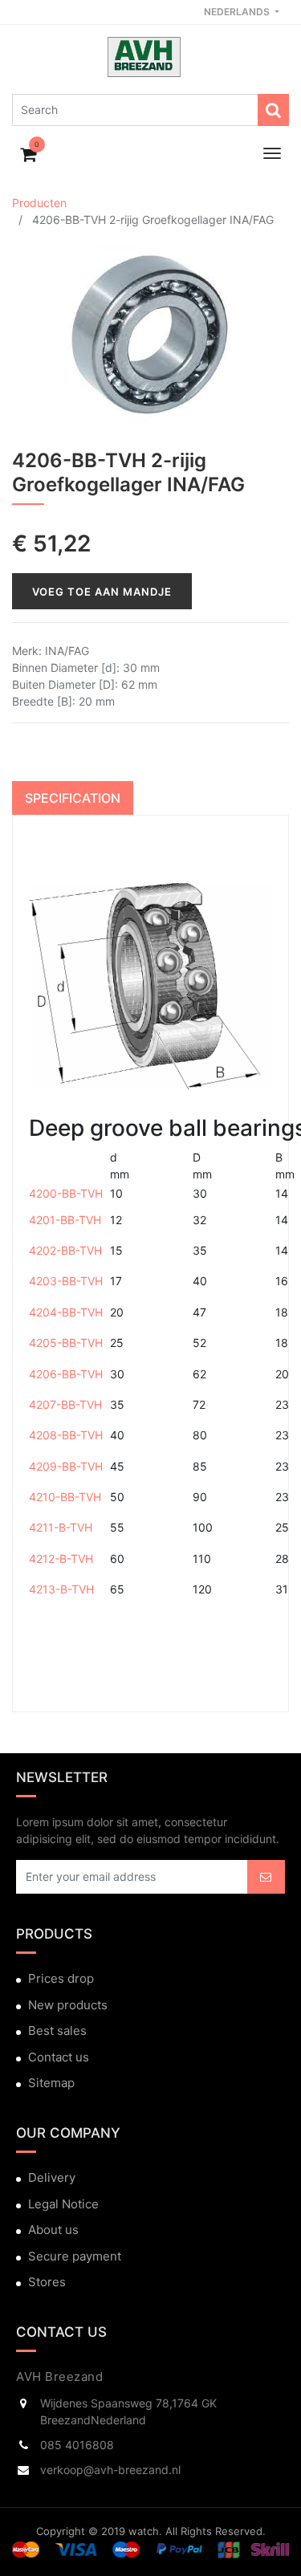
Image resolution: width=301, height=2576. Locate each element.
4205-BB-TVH (66, 1343)
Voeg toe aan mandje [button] (102, 592)
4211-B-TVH (61, 1527)
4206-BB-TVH (66, 1374)
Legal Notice (63, 2204)
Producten (39, 203)
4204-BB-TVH (66, 1312)
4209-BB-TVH (66, 1466)
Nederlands (238, 12)
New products (68, 2005)
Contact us (59, 2057)
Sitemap (51, 2083)
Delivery (52, 2177)
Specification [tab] (73, 798)
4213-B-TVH (61, 1589)
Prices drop (61, 1978)
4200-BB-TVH (66, 1193)
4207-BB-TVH (65, 1404)
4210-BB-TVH (65, 1497)
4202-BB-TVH (65, 1250)
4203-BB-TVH (66, 1281)
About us (53, 2230)
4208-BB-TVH (66, 1435)
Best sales (57, 2031)
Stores (47, 2282)
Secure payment (75, 2256)
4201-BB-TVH (65, 1220)
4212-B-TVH (61, 1559)
